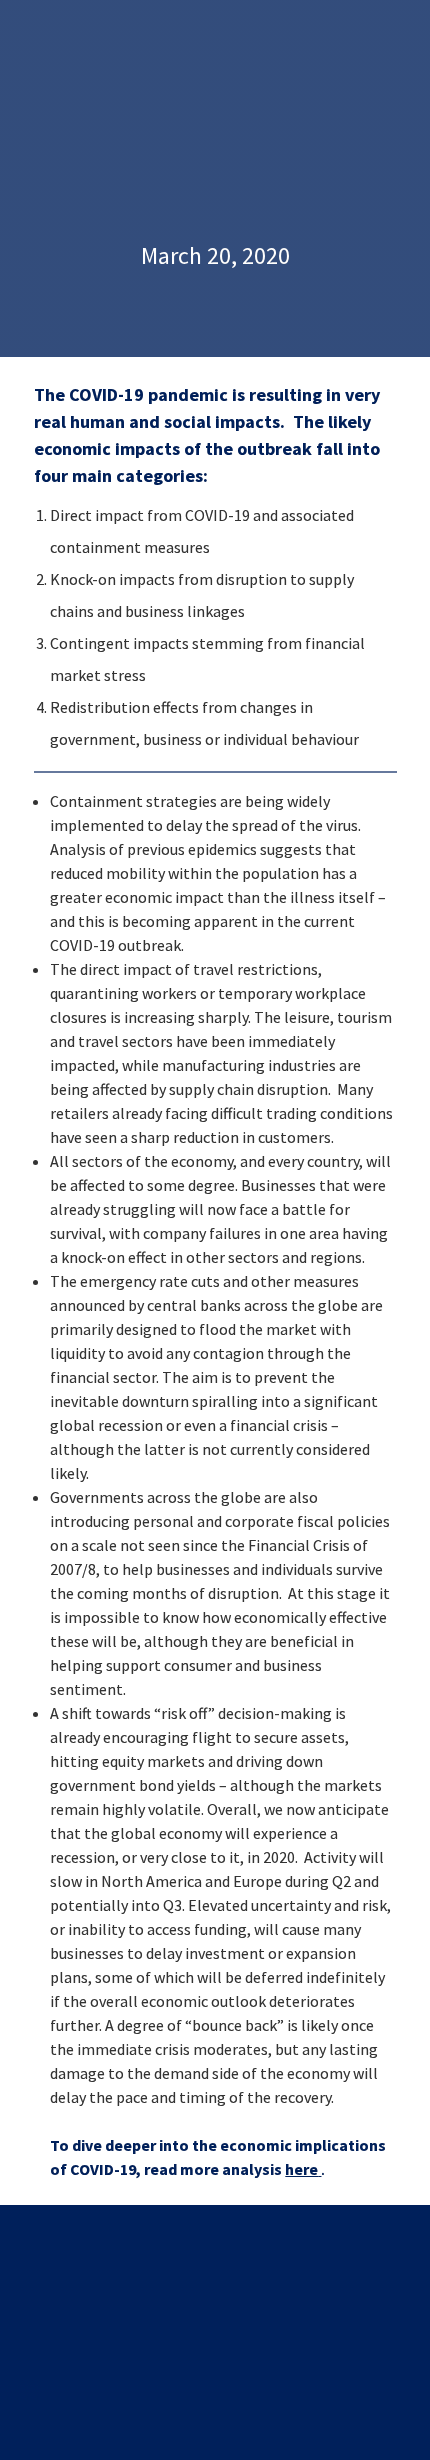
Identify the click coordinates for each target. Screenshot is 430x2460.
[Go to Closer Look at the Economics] (319, 2169)
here (301, 2169)
